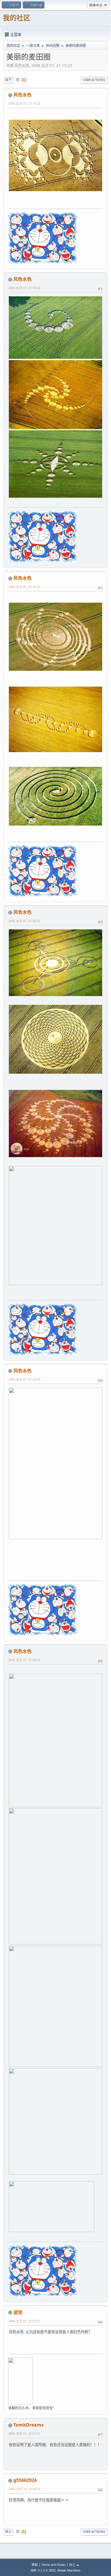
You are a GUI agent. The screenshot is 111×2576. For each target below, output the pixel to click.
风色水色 (22, 95)
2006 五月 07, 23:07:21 (24, 2433)
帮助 (35, 2565)
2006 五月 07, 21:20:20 (24, 587)
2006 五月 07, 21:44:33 (24, 1660)
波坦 (18, 2312)
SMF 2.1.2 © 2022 (43, 2570)
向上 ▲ (74, 2565)
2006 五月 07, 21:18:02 (24, 288)
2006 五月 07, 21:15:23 (24, 103)
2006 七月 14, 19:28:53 (24, 2489)
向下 (8, 80)
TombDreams (28, 2425)
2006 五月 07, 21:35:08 (24, 1379)
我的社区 (17, 18)
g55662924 (25, 2480)
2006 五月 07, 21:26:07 (24, 921)
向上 (8, 2532)
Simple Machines (69, 2570)
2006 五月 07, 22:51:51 (24, 2321)
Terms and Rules (54, 2565)
